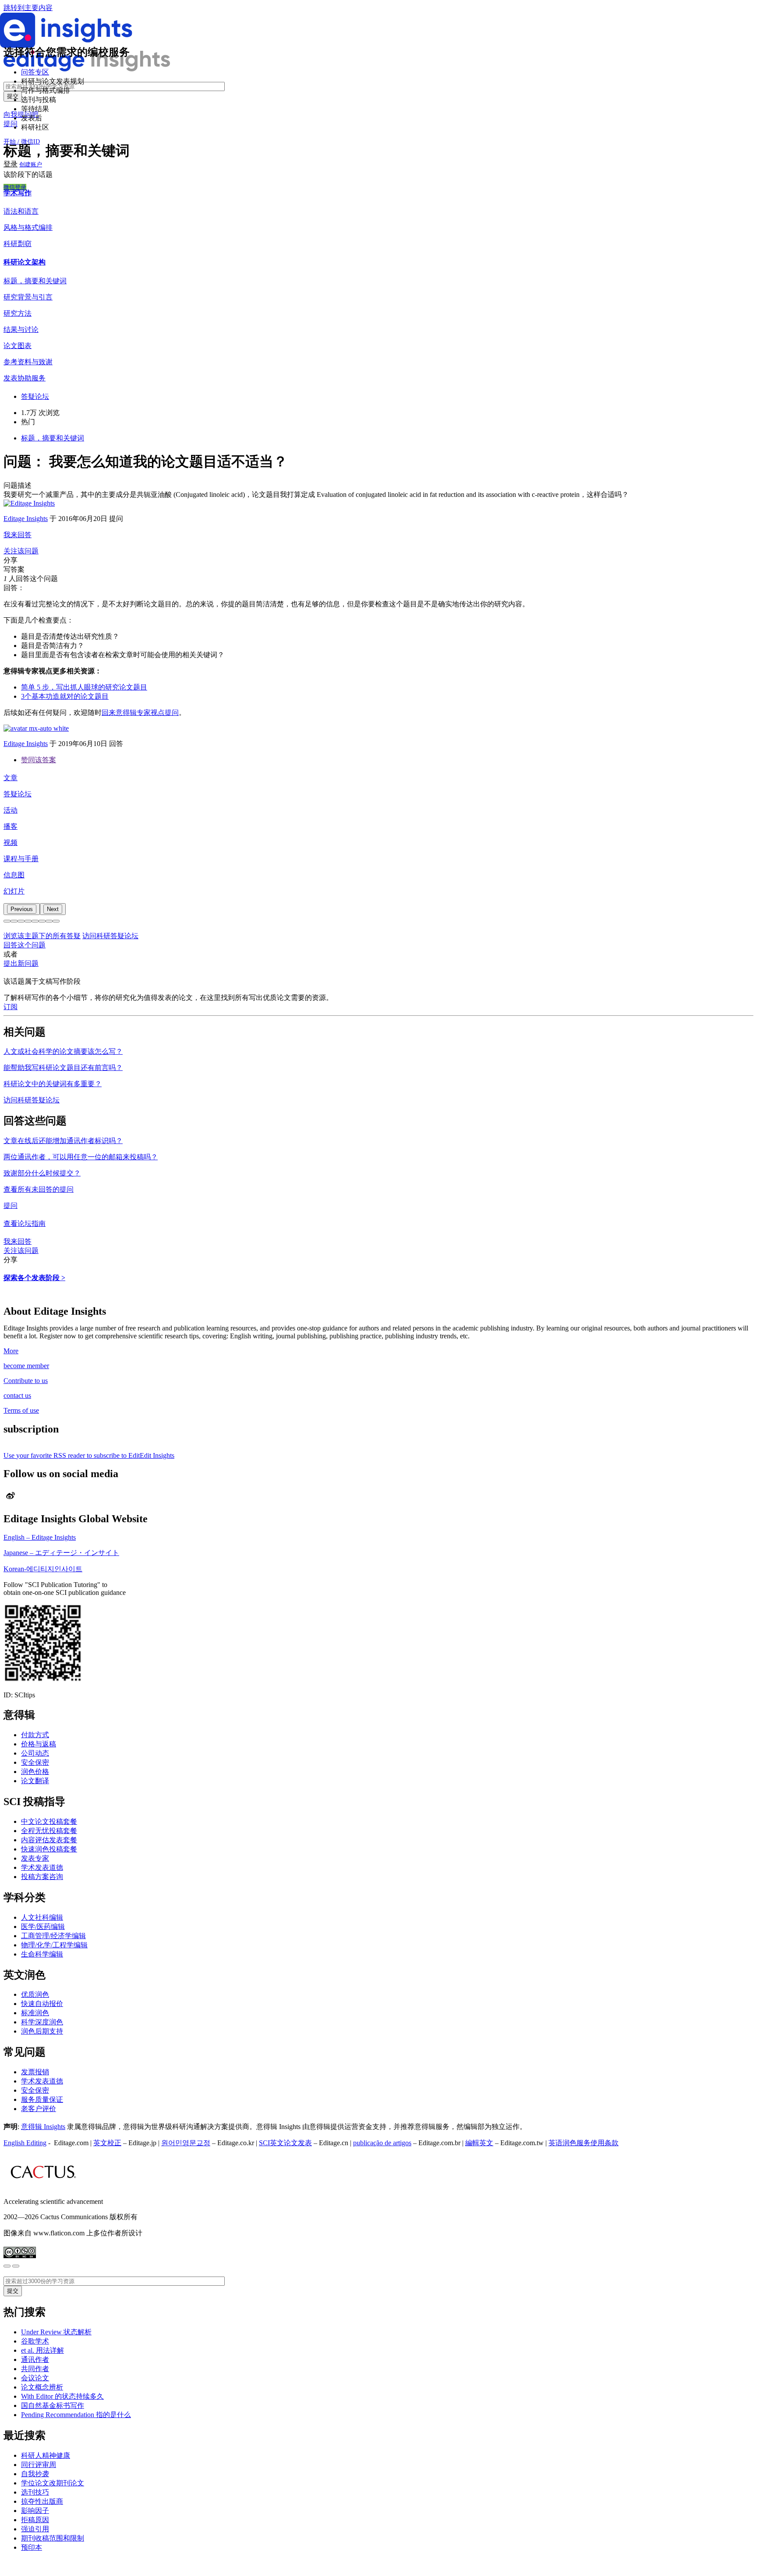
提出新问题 (21, 963)
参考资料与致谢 (28, 362)
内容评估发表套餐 (49, 1840)
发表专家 (35, 1858)
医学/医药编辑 (43, 1927)
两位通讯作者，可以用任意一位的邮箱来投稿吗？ (81, 1157)
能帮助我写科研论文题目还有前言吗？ (63, 1068)
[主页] (87, 69)
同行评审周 (39, 2465)
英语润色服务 (570, 2143)
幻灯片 (14, 891)
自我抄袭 (35, 2474)
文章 (11, 778)
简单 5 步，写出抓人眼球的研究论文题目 (84, 687)
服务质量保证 (42, 2099)
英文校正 (107, 2143)
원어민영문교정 (186, 2143)
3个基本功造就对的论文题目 (65, 696)
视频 (11, 843)
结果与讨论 (21, 329)
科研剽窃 (18, 244)
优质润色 (35, 1994)
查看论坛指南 (25, 1223)
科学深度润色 (42, 2022)
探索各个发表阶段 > (34, 1278)
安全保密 (35, 1762)
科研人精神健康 (46, 2455)
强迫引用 (35, 2529)
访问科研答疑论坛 (110, 936)
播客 (11, 826)
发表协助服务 (25, 378)
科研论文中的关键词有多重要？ (53, 1084)
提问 (11, 124)
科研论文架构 (25, 262)
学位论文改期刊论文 (53, 2483)
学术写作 (18, 193)
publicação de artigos (382, 2143)
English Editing (25, 2143)
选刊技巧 (35, 2492)
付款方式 (35, 1735)
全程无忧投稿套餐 (49, 1831)
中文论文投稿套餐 (49, 1821)
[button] (7, 921)
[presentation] (22, 909)
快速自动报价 (42, 2004)
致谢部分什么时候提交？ (42, 1173)
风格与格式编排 (28, 227)
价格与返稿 (39, 1744)
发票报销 (35, 2072)
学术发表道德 (42, 1867)
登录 (11, 164)
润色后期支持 (42, 2031)
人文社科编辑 (42, 1917)
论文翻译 (35, 1781)
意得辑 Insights (43, 2127)
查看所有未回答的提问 (39, 1189)
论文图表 (18, 346)
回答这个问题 (25, 945)
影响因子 (35, 2511)
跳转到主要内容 (28, 8)
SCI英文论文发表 (285, 2143)
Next (53, 909)
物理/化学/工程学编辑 (54, 1945)
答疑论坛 (18, 794)
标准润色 (35, 2013)
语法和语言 (21, 211)
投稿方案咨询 (42, 1877)
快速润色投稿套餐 (49, 1849)
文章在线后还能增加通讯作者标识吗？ (63, 1141)
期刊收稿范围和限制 (53, 2538)
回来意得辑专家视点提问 (140, 713)
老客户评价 (39, 2109)
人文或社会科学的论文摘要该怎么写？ (63, 1051)
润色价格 (35, 1772)
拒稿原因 (35, 2520)
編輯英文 (479, 2143)
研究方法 (18, 313)
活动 (11, 810)
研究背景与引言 (28, 297)
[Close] (7, 2266)
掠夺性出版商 (42, 2501)
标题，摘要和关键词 (35, 281)
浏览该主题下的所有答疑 (42, 936)
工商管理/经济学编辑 (53, 1936)
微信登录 (15, 187)
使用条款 (605, 2143)
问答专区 (35, 72)
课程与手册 (21, 859)
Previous (22, 909)
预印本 (32, 2547)
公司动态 (35, 1753)
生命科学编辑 (42, 1954)
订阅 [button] (11, 1007)
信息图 (14, 875)
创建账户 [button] (31, 164)
